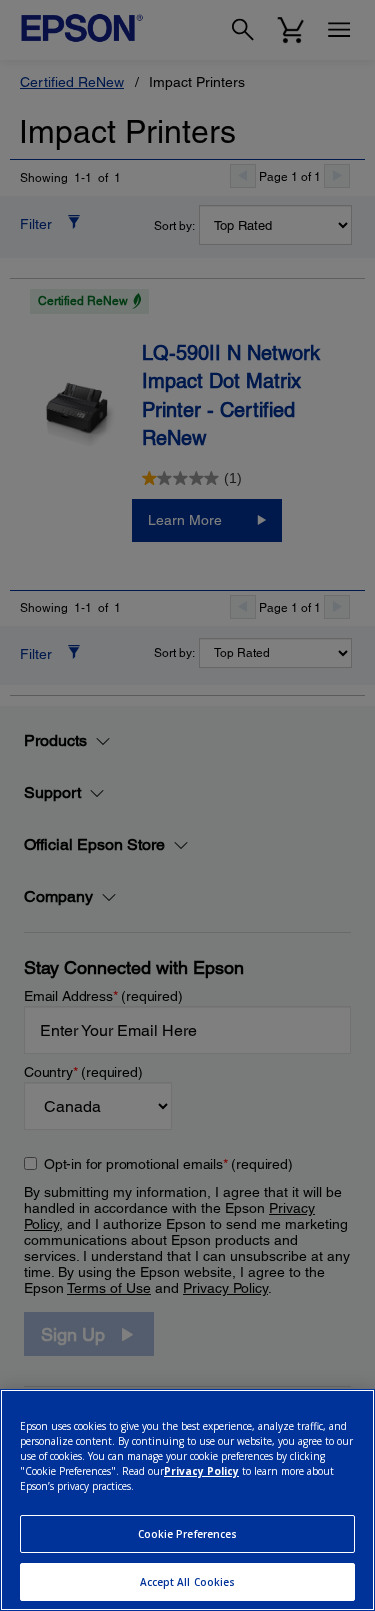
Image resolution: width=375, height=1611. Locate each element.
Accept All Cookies (188, 1582)
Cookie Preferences (188, 1534)
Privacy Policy (201, 1471)
